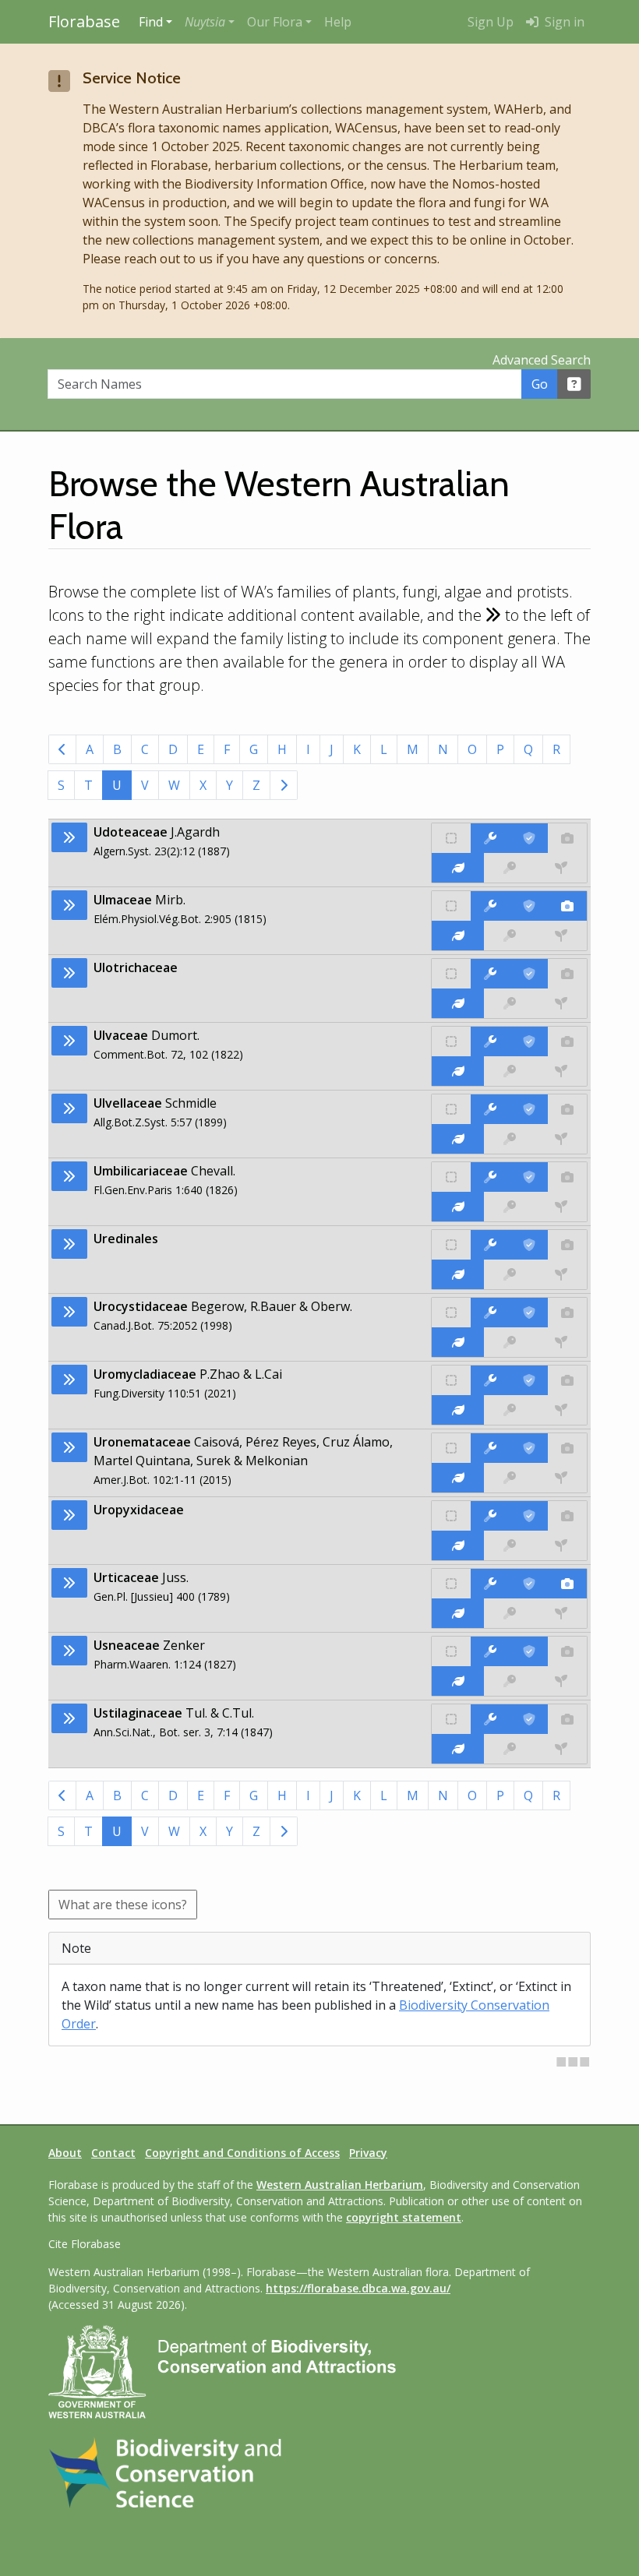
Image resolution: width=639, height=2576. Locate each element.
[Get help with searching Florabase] (574, 384)
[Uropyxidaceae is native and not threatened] (451, 1516)
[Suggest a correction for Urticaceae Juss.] (490, 1584)
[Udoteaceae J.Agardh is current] (529, 838)
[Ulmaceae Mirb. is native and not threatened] (451, 906)
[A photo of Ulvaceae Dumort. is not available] (567, 1041)
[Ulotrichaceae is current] (529, 974)
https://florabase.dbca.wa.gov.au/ (358, 2288)
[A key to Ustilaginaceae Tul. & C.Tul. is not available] (510, 1749)
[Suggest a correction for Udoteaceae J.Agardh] (490, 838)
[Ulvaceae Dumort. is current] (529, 1041)
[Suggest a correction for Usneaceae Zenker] (490, 1651)
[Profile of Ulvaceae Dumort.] (457, 1071)
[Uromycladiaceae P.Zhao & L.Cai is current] (529, 1380)
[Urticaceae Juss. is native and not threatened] (451, 1584)
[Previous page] (62, 749)
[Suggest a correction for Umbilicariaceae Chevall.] (490, 1177)
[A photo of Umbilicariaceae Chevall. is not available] (567, 1177)
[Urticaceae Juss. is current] (529, 1584)
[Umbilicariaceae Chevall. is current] (529, 1177)
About (65, 2153)
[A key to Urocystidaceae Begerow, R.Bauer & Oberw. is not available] (510, 1342)
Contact (113, 2153)
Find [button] (151, 22)
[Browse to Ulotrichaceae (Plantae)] (69, 973)
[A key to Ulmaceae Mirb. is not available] (510, 936)
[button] (210, 22)
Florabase (84, 21)
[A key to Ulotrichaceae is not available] (510, 1003)
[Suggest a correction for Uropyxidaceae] (490, 1516)
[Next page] (284, 785)
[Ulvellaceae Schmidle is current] (529, 1109)
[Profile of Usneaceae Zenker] (457, 1681)
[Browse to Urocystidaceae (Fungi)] (69, 1312)
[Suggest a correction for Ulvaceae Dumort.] (490, 1041)
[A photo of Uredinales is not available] (567, 1245)
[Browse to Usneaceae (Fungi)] (69, 1651)
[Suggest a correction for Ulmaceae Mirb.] (490, 906)
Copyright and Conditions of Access (242, 2153)
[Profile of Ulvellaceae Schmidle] (457, 1139)
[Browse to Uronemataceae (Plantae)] (69, 1447)
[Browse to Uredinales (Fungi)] (69, 1244)
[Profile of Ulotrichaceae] (457, 1003)
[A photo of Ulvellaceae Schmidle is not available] (567, 1109)
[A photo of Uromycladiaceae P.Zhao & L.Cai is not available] (567, 1380)
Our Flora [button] (275, 22)
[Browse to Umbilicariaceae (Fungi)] (69, 1176)
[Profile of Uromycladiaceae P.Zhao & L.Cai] (457, 1410)
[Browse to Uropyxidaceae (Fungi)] (69, 1515)
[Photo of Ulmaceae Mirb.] (567, 906)
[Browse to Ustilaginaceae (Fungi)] (69, 1718)
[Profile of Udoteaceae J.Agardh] (457, 868)
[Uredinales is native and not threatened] (451, 1245)
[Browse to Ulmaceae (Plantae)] (69, 905)
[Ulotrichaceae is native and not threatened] (451, 974)
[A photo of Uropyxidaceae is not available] (567, 1516)
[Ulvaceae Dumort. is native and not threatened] (451, 1041)
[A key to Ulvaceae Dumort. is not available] (510, 1071)
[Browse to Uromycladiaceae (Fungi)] (69, 1380)
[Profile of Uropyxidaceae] (457, 1545)
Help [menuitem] (338, 22)
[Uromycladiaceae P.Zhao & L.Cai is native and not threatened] (451, 1380)
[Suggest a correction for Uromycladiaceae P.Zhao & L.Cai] (490, 1380)
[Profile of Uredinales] (457, 1274)
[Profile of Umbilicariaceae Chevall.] (457, 1207)
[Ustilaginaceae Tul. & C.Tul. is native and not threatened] (451, 1719)
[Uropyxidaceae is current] (529, 1516)
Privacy (368, 2153)
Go (540, 384)
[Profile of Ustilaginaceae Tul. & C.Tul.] (457, 1749)
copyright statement (404, 2217)
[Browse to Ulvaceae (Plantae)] (69, 1041)
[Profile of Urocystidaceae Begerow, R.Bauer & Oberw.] (457, 1342)
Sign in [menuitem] (563, 22)
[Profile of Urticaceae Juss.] (457, 1613)
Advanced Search (542, 360)
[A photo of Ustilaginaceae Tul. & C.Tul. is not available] (567, 1719)
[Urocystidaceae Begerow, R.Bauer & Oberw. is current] (529, 1313)
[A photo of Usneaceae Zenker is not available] (567, 1651)
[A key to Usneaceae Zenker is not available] (510, 1681)
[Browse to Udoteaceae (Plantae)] (69, 837)
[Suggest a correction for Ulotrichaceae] (490, 974)
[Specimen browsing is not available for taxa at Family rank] (561, 868)
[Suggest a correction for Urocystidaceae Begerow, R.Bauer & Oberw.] (490, 1313)
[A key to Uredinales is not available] (510, 1274)
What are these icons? (123, 1905)
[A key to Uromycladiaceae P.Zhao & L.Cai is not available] (510, 1410)
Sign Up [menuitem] (491, 22)
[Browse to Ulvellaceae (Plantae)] (69, 1108)
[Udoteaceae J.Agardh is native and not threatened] (451, 838)
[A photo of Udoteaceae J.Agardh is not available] (567, 838)
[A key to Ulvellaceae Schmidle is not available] (510, 1139)
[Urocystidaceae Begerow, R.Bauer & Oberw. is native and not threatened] (451, 1313)
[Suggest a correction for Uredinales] (490, 1245)
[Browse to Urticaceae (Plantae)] (69, 1583)
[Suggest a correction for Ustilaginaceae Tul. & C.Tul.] (490, 1719)
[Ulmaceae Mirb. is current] (529, 906)
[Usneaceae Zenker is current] (529, 1651)
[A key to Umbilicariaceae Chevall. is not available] (510, 1207)
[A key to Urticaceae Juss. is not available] (510, 1613)
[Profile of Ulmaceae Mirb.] (457, 936)
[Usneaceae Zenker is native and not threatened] (451, 1651)
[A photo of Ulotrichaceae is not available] (567, 974)
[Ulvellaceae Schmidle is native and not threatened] (451, 1109)
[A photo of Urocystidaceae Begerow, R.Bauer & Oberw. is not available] (567, 1313)
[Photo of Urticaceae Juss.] (567, 1584)
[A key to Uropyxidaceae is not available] (510, 1545)
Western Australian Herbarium (340, 2185)
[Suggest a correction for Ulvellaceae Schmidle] (490, 1109)
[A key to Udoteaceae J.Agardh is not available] (510, 868)
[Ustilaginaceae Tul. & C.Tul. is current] (529, 1719)
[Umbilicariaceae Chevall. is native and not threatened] (451, 1177)
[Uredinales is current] (529, 1245)
